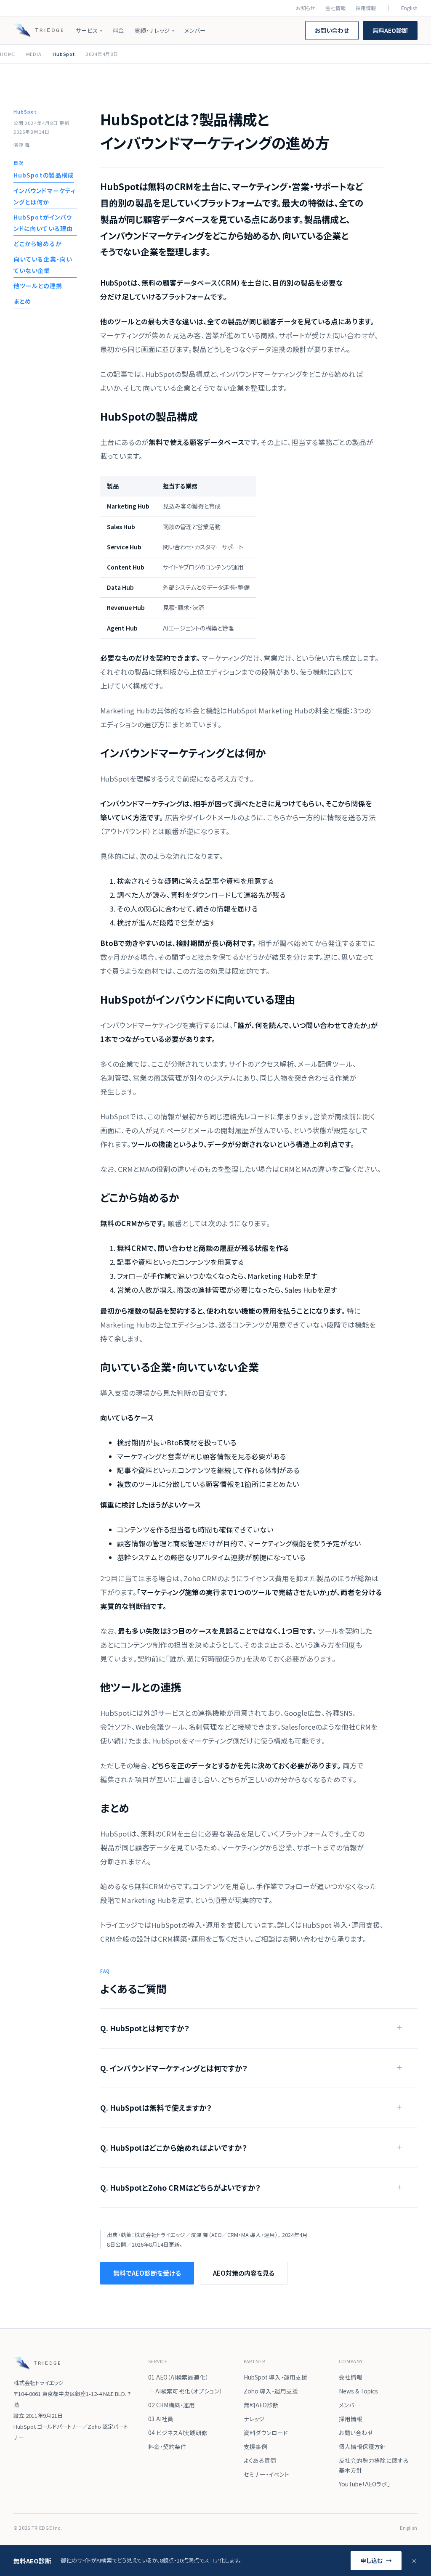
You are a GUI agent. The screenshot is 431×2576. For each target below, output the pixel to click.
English (409, 8)
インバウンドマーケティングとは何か (45, 196)
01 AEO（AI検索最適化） (178, 2377)
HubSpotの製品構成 (44, 175)
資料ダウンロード (266, 2433)
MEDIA (34, 54)
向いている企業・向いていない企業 (43, 265)
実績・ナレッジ (154, 30)
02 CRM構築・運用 (172, 2405)
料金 (118, 30)
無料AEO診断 (390, 30)
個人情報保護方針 (362, 2446)
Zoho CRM (200, 1578)
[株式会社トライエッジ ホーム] (38, 30)
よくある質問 (260, 2460)
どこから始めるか (38, 244)
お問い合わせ (332, 30)
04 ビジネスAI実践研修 (178, 2433)
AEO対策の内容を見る (244, 2273)
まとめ (22, 301)
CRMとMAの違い (306, 1169)
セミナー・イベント (266, 2474)
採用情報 (366, 8)
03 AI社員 (161, 2419)
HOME (8, 54)
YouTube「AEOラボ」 (364, 2484)
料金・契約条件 (167, 2446)
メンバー (195, 30)
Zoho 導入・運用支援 (271, 2391)
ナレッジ (254, 2419)
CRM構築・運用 (182, 1939)
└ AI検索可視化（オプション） (185, 2391)
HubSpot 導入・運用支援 (341, 1925)
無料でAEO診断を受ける (147, 2273)
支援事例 (255, 2446)
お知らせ (306, 8)
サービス (89, 30)
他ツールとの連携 (38, 286)
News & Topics (358, 2391)
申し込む (376, 2560)
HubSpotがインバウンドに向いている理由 (43, 223)
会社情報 (335, 8)
